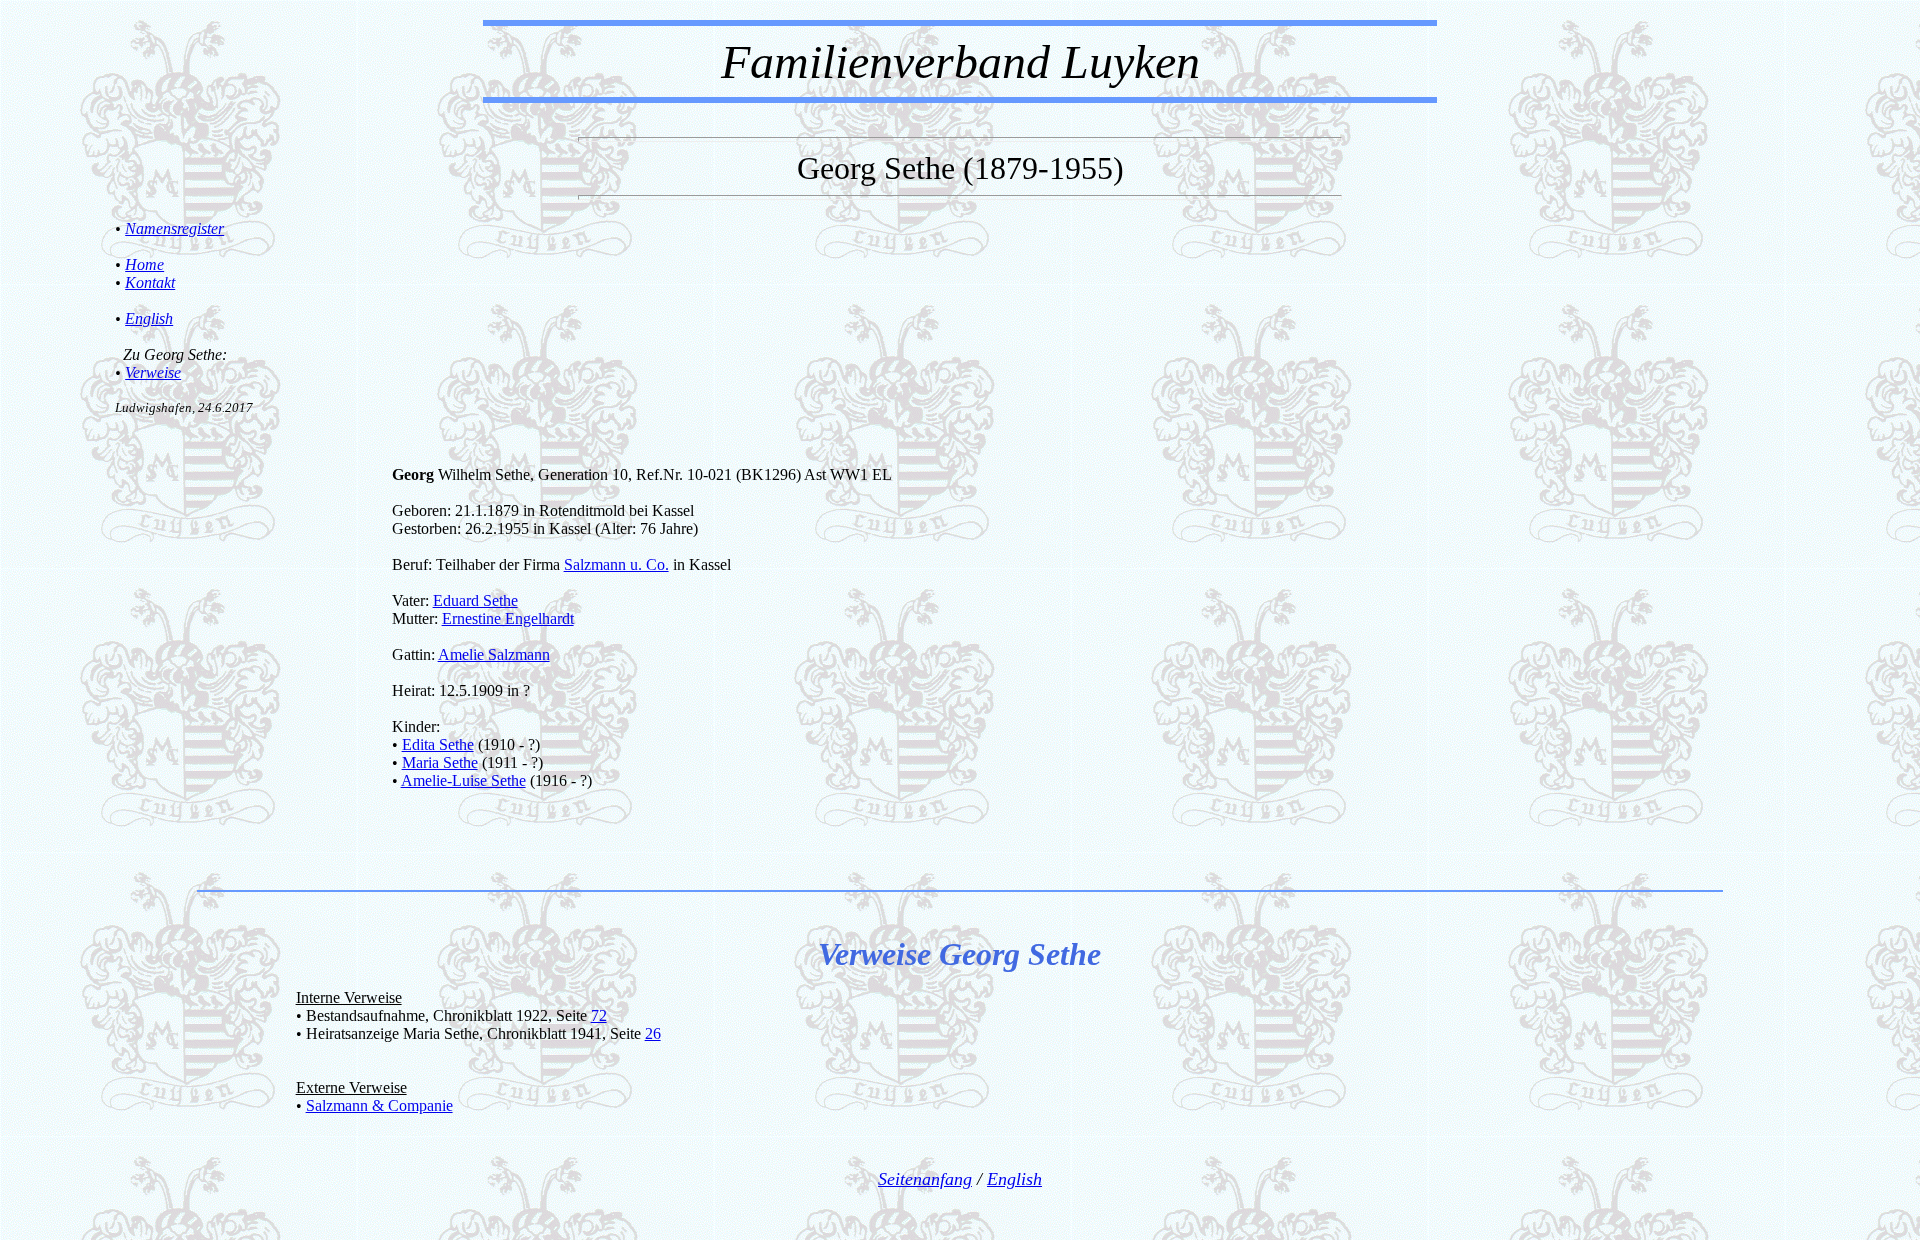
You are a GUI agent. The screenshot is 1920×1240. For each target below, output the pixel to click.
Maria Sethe (440, 762)
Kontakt (150, 282)
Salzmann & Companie (379, 1105)
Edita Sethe (438, 744)
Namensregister (174, 228)
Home (144, 264)
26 (653, 1033)
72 (599, 1015)
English (149, 318)
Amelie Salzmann (494, 654)
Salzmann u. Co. (616, 564)
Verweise (153, 372)
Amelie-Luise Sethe (463, 780)
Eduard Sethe (475, 600)
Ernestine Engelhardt (508, 618)
